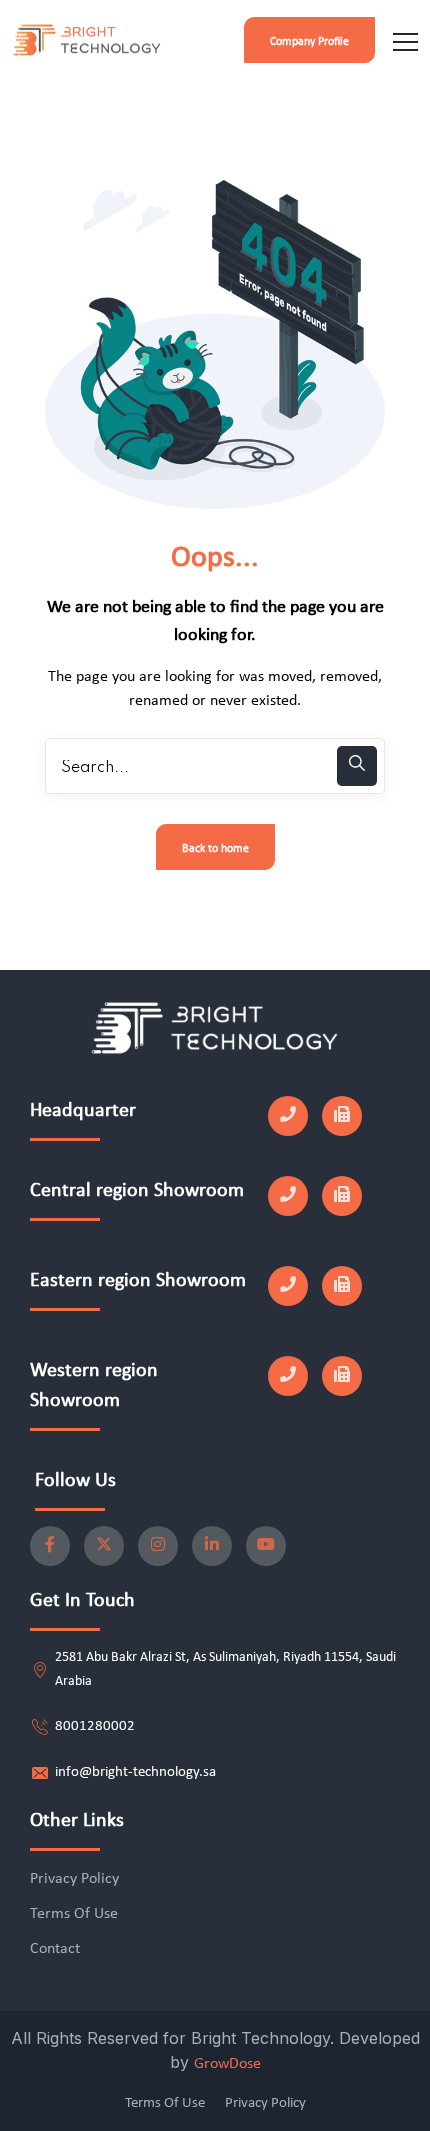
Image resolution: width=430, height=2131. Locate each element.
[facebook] (50, 1546)
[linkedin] (212, 1546)
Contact (55, 1949)
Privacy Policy (74, 1879)
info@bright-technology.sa (135, 1772)
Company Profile (309, 42)
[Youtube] (266, 1546)
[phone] (288, 1116)
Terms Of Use (74, 1914)
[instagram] (158, 1546)
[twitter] (104, 1546)
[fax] (342, 1116)
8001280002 (95, 1726)
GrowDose (227, 2064)
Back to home (215, 849)
